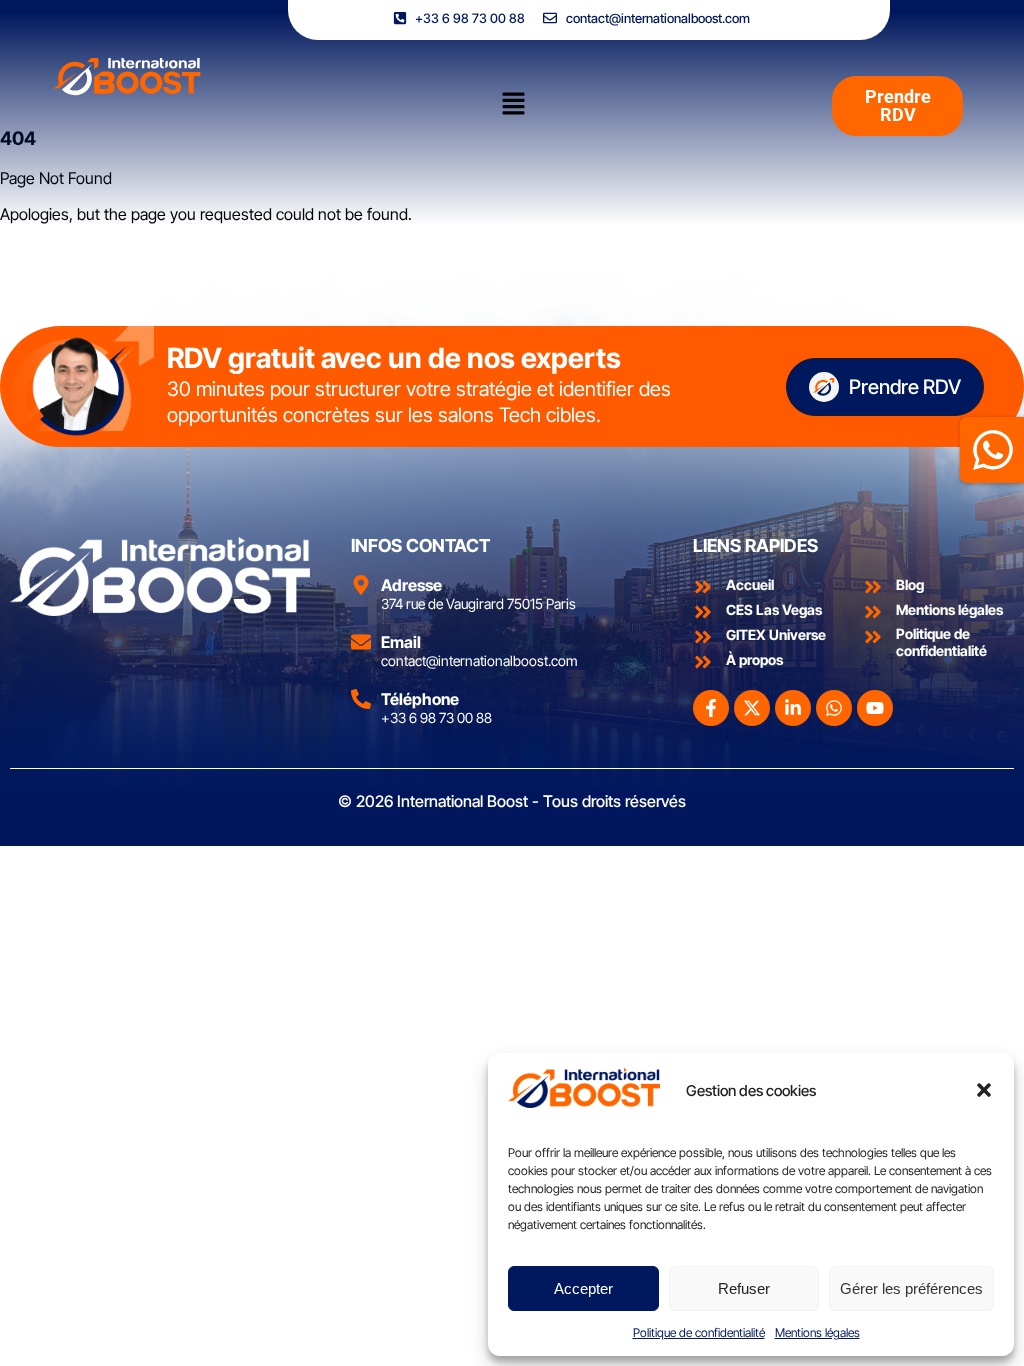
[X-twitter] (752, 708)
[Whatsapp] (834, 708)
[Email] (361, 642)
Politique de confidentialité (699, 1332)
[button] (984, 1090)
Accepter (583, 1288)
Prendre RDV (905, 387)
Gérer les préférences (911, 1288)
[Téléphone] (361, 699)
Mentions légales (817, 1332)
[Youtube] (875, 708)
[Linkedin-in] (793, 708)
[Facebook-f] (711, 708)
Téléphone (420, 699)
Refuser (744, 1288)
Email (401, 642)
